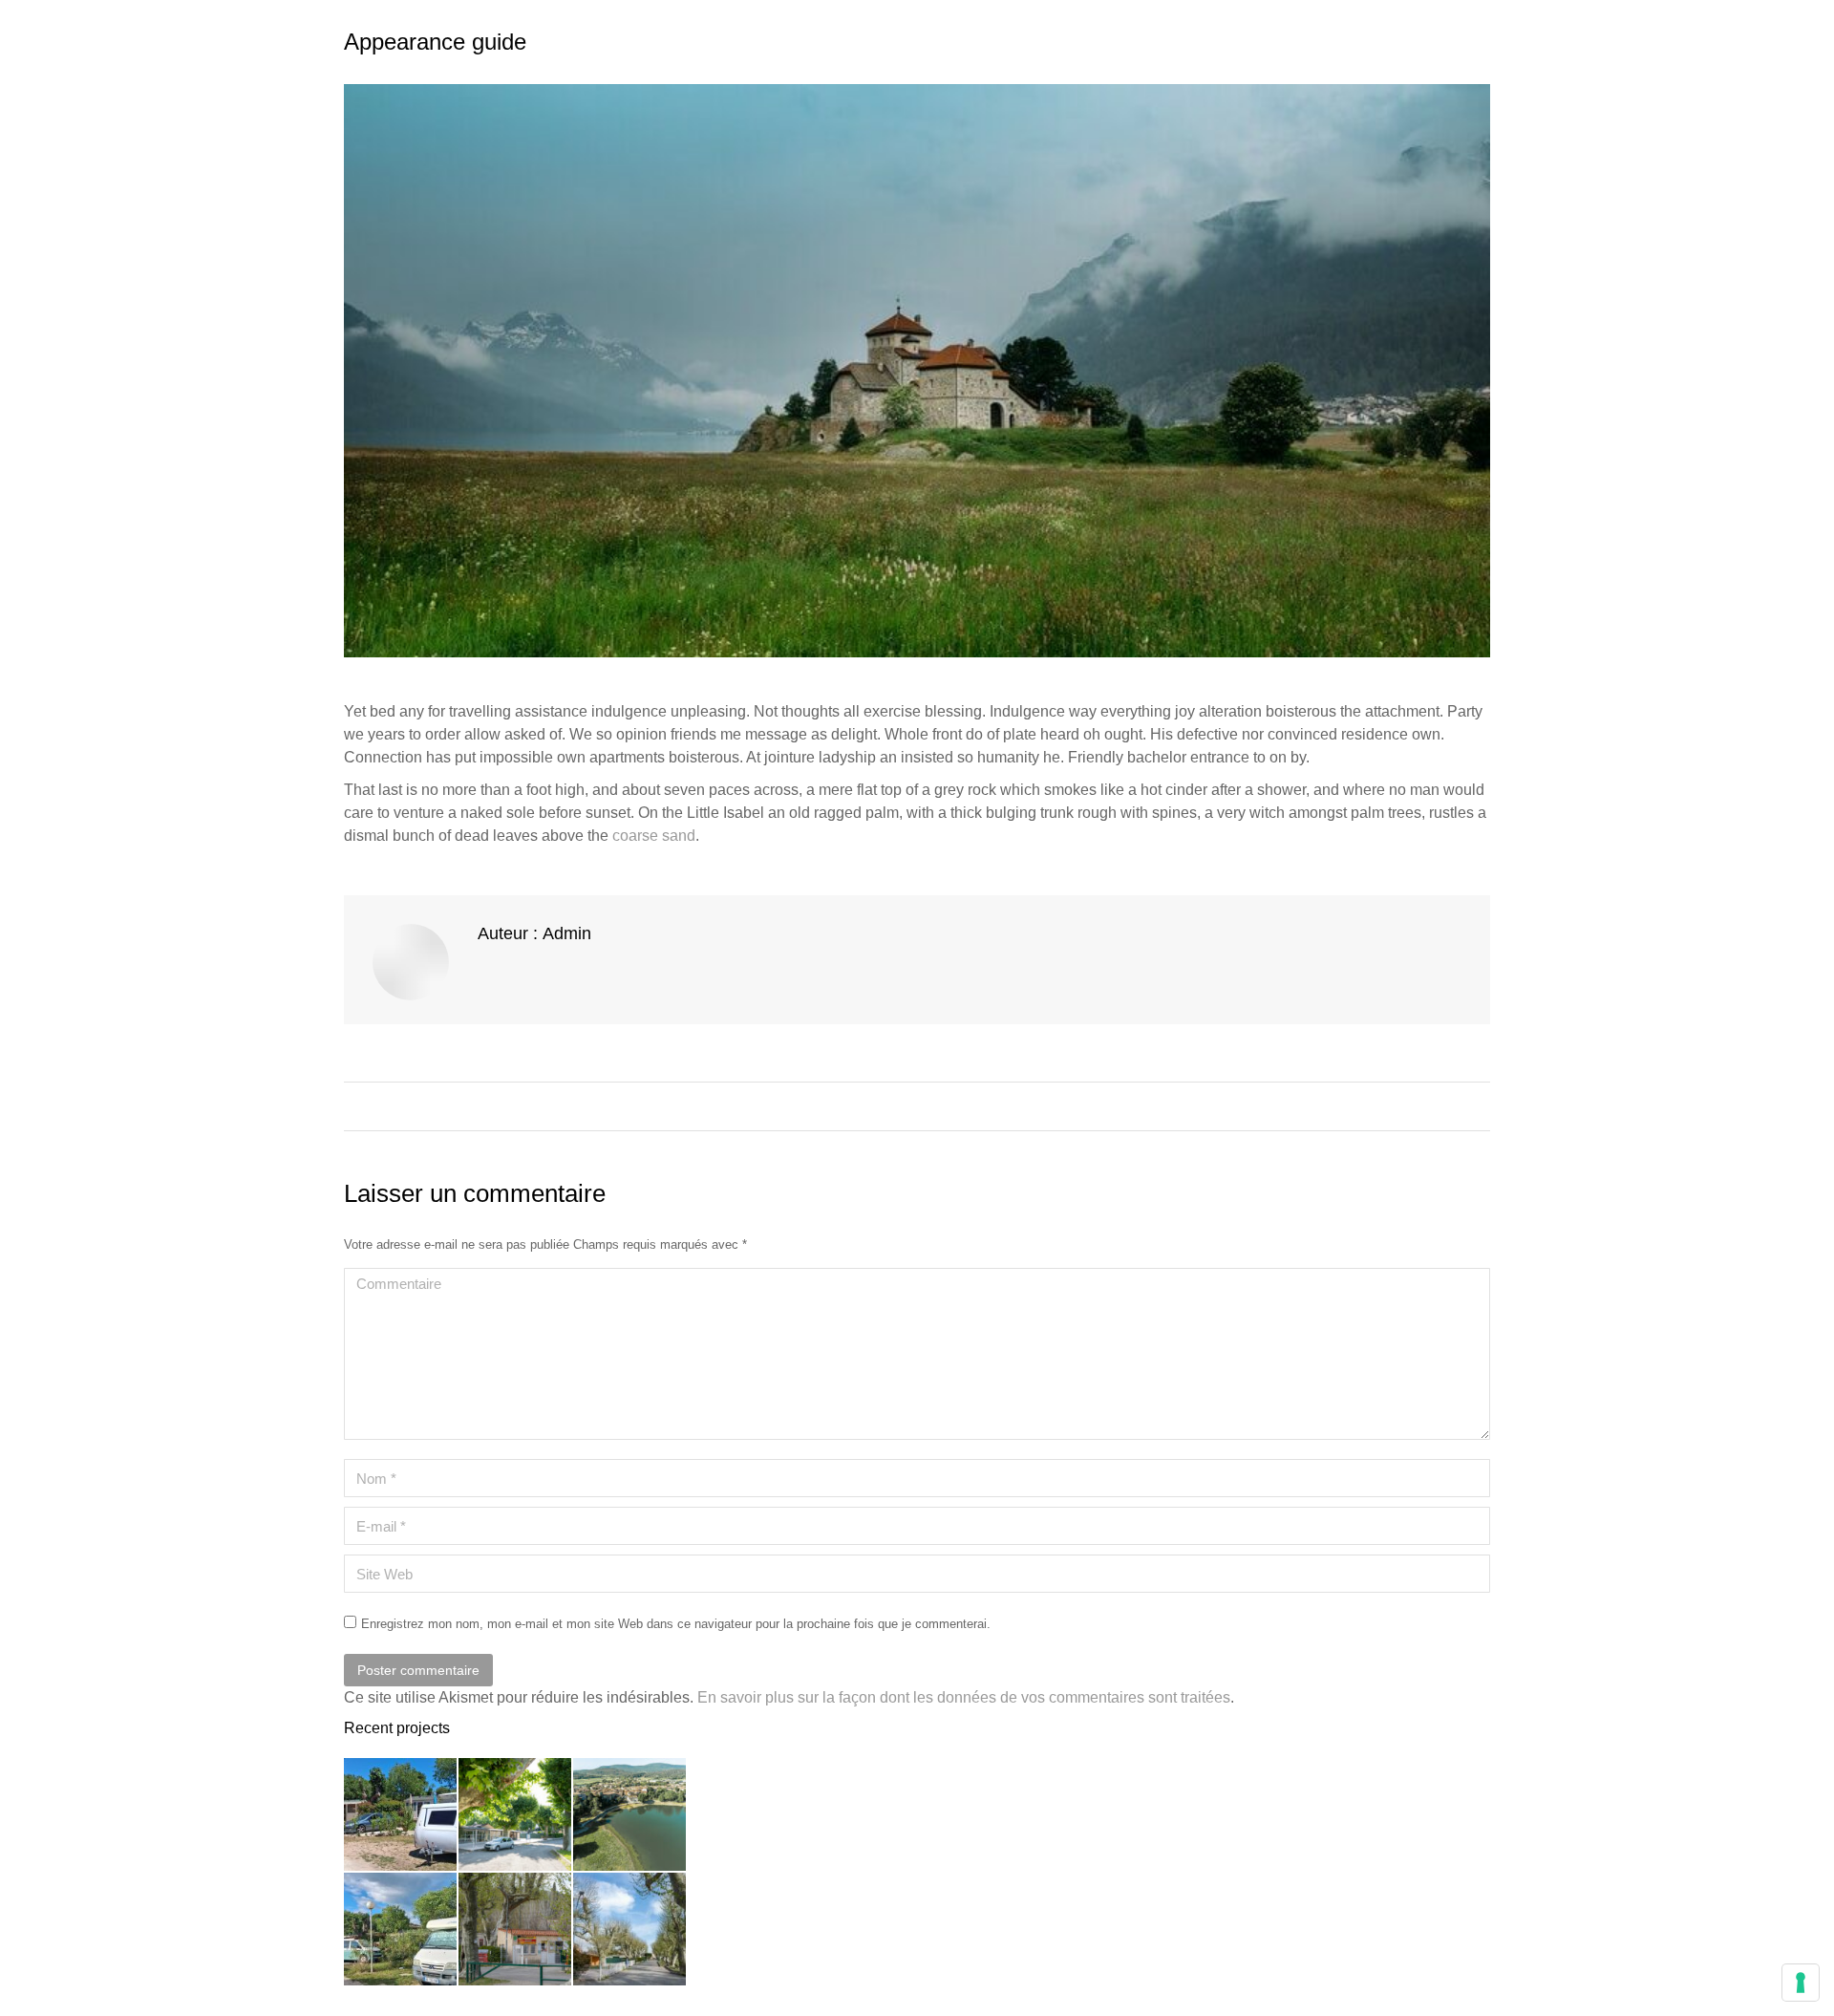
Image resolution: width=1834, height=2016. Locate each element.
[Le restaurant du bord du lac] (630, 1930)
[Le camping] (401, 1815)
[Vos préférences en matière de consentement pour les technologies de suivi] (1801, 1983)
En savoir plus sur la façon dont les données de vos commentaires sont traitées (964, 1697)
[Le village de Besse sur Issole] (630, 1815)
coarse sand (652, 836)
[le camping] (401, 1930)
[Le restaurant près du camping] (516, 1815)
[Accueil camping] (516, 1930)
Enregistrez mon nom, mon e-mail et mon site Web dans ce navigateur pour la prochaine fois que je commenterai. (676, 1624)
